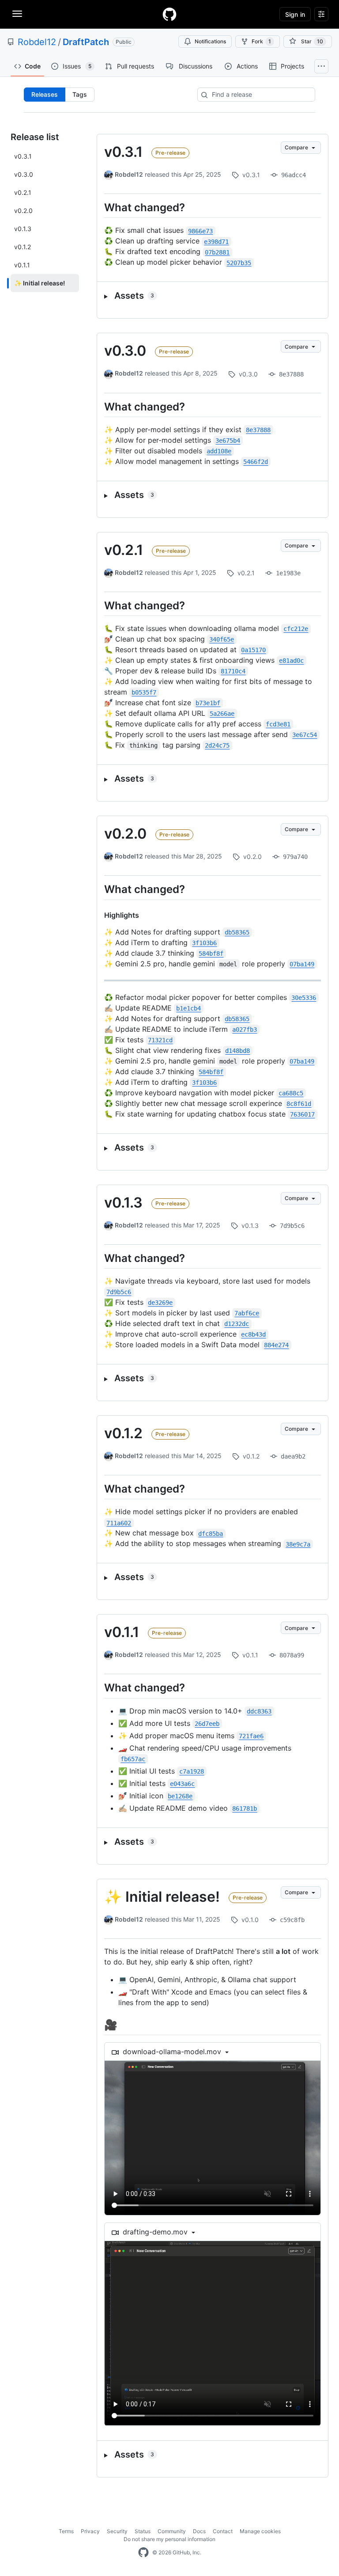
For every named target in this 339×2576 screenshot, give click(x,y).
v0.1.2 (123, 1433)
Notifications (210, 41)
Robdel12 (37, 42)
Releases (45, 94)
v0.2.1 (124, 550)
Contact (223, 2531)
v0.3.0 (125, 351)
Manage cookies (260, 2531)
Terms (66, 2531)
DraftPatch (86, 42)
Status (143, 2531)
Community (172, 2531)
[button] (213, 296)
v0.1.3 (123, 1203)
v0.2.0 (125, 834)
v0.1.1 (122, 1632)
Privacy (90, 2531)
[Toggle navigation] (17, 14)
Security (117, 2531)
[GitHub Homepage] (143, 2553)
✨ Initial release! (162, 1897)
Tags (80, 94)
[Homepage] (169, 14)
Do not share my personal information (169, 2539)
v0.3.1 (123, 152)
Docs (199, 2531)
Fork (261, 41)
